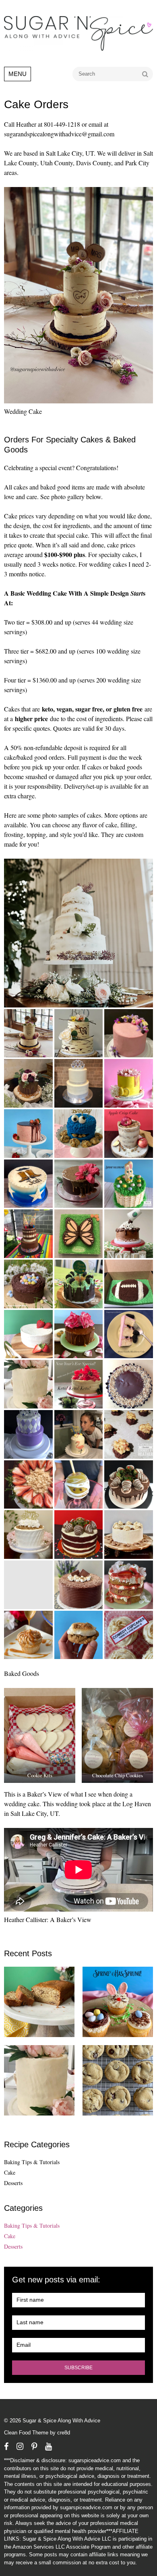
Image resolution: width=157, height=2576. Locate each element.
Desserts (13, 2183)
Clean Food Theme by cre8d (37, 2433)
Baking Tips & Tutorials (32, 2162)
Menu (18, 74)
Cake (10, 2172)
